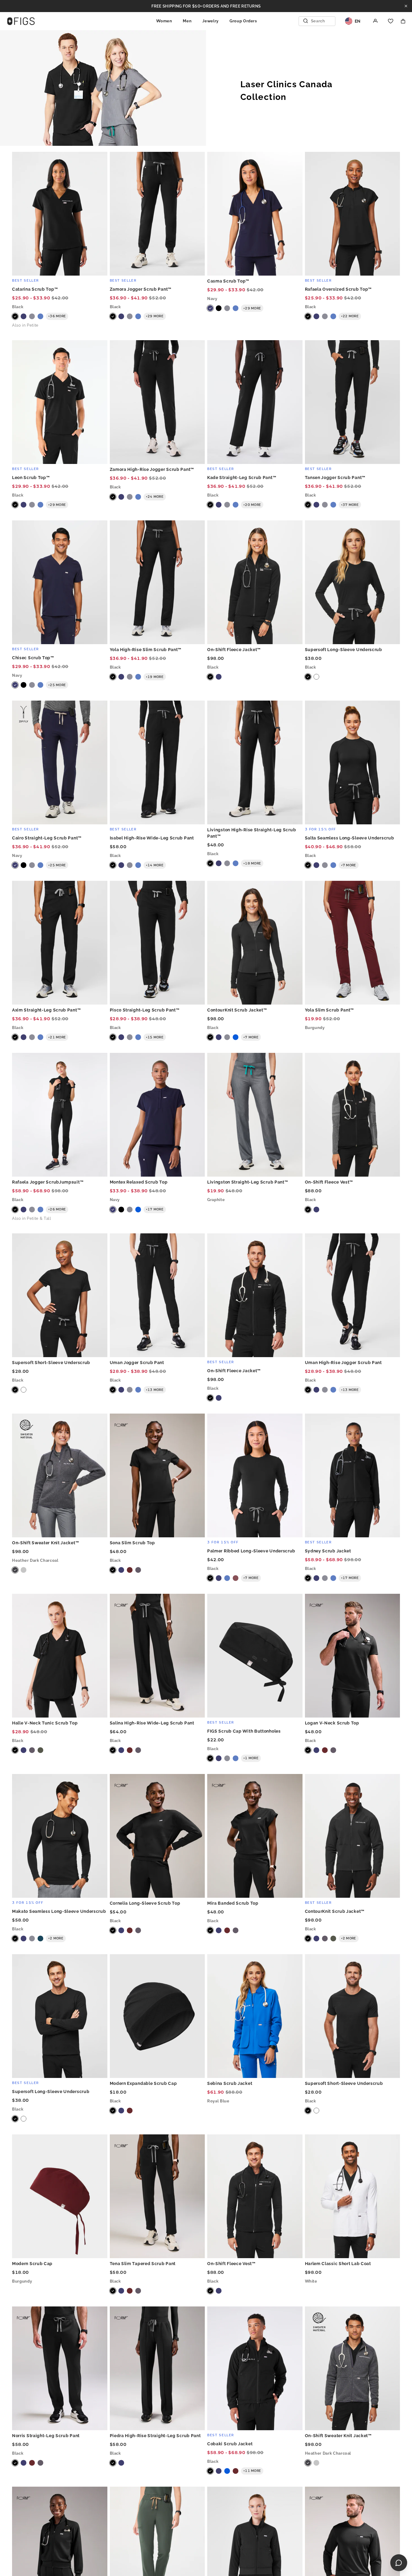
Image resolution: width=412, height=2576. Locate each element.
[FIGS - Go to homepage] (21, 21)
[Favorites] (391, 21)
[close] (406, 6)
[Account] (376, 21)
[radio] (15, 316)
